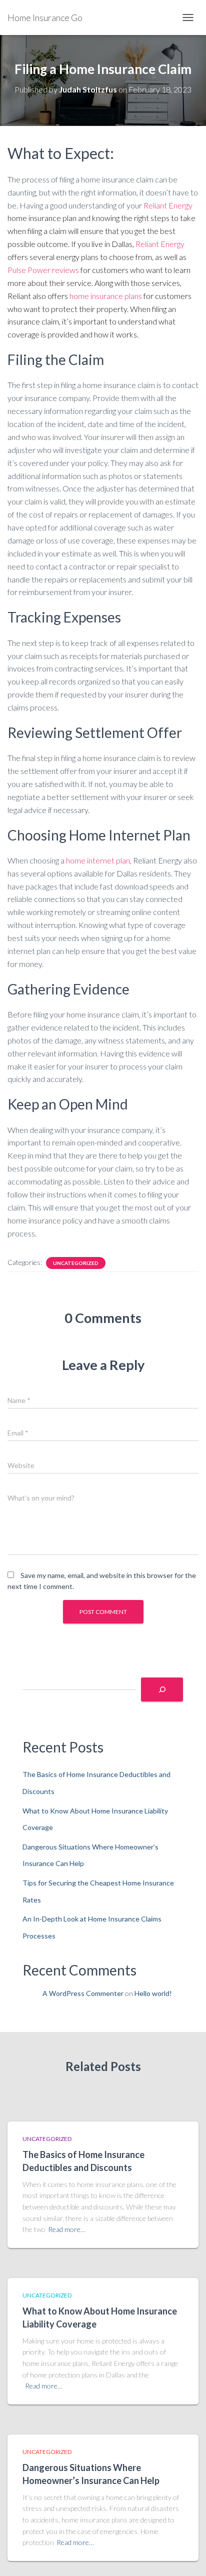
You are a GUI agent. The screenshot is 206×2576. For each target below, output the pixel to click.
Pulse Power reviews (43, 270)
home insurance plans (106, 296)
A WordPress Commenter (83, 1993)
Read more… (67, 2229)
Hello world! (153, 1993)
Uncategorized (76, 1263)
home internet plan (98, 860)
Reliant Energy (168, 205)
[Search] (162, 1689)
